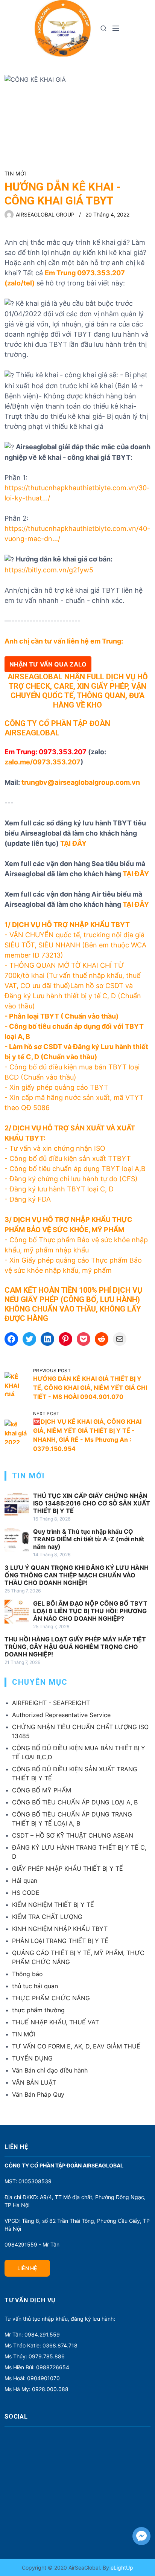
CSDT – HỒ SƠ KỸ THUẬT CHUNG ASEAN (73, 1835)
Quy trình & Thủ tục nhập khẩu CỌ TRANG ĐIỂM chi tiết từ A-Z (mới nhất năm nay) (89, 1539)
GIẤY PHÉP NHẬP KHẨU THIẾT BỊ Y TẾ (68, 1868)
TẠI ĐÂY (73, 843)
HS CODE (26, 1893)
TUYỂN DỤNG (32, 2058)
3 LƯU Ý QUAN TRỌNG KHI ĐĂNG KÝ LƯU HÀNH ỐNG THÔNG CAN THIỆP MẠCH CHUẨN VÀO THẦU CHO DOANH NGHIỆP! (77, 1575)
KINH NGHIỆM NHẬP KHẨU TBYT (60, 1929)
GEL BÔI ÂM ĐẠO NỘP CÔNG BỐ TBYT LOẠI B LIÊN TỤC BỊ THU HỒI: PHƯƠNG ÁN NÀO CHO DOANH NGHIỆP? (90, 1611)
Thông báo (27, 1974)
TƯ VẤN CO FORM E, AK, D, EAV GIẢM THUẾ (76, 2046)
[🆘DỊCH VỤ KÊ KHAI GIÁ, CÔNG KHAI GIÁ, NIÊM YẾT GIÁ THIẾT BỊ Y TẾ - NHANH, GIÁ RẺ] (17, 1432)
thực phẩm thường (38, 2010)
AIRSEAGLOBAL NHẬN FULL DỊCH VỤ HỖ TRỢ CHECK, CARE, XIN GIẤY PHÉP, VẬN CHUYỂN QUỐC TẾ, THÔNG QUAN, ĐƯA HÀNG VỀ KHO (78, 691)
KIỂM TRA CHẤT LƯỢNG (47, 1917)
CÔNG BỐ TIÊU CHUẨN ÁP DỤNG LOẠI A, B (75, 1802)
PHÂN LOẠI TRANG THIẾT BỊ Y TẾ (60, 1941)
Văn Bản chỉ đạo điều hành (50, 2070)
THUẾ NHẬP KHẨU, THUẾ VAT (55, 2022)
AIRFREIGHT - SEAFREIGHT (51, 1703)
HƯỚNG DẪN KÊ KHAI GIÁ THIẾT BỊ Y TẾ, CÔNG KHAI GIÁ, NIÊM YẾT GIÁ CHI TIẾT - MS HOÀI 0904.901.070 (90, 1388)
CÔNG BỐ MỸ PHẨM (42, 1790)
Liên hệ (27, 2268)
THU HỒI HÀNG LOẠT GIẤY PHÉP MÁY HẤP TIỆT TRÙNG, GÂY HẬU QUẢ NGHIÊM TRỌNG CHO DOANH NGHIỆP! (75, 1647)
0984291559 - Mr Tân (32, 2244)
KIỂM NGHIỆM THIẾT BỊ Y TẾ (53, 1905)
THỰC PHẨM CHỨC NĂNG (51, 1998)
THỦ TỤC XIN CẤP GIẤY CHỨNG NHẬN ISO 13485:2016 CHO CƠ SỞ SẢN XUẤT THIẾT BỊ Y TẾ (92, 1503)
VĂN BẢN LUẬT (34, 2082)
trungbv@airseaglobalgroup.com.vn (81, 782)
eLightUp (121, 2568)
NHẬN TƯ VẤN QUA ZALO (48, 664)
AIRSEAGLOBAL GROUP (45, 214)
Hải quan (25, 1881)
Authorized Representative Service (61, 1715)
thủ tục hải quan (35, 1986)
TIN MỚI (15, 173)
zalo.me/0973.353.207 (43, 762)
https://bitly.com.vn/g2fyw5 (49, 570)
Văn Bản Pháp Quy (38, 2094)
